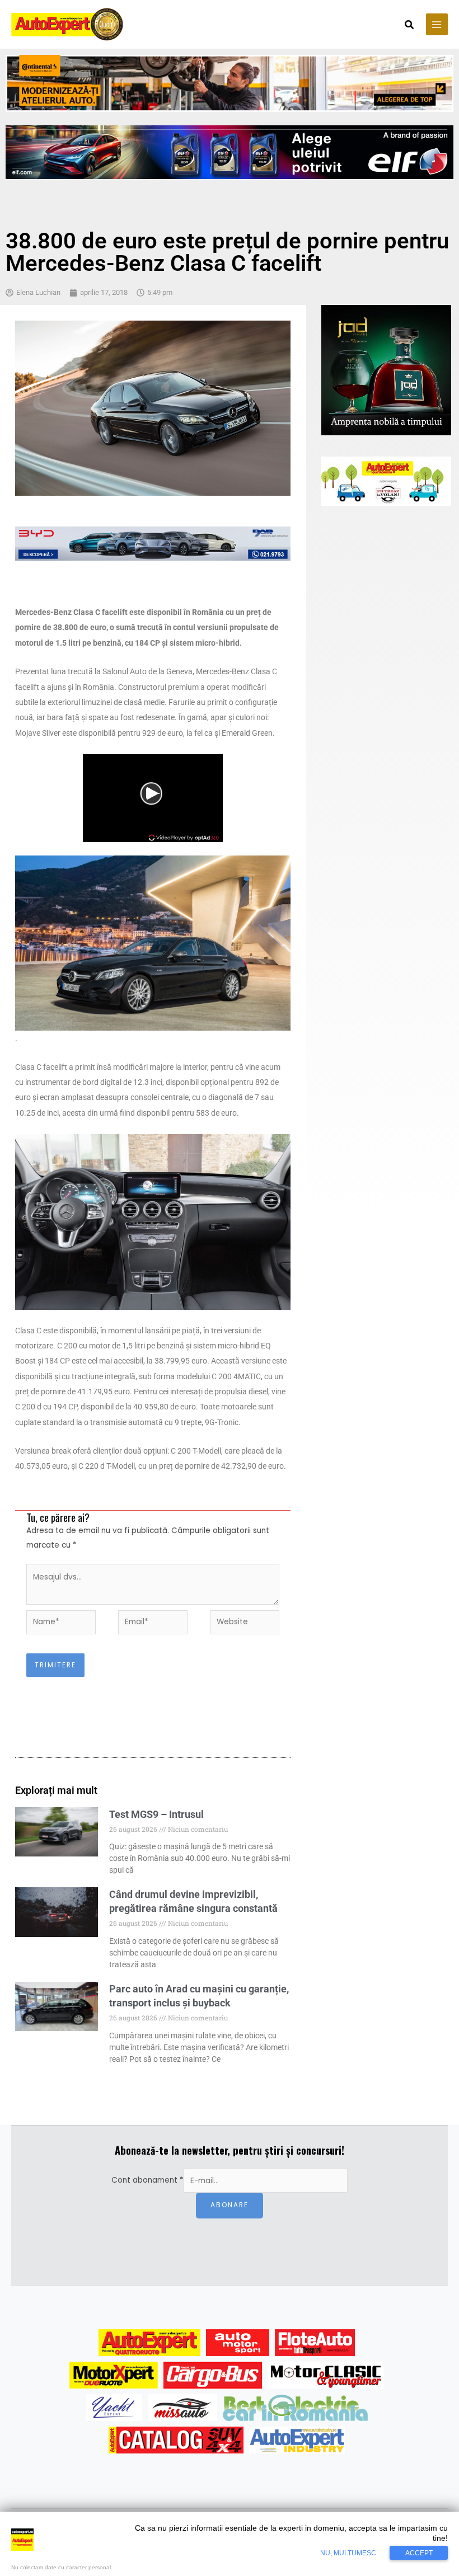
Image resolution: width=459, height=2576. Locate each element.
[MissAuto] (183, 2408)
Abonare (230, 2205)
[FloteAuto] (315, 2343)
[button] (410, 26)
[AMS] (238, 2343)
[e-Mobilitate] (295, 2408)
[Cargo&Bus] (212, 2375)
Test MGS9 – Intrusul (156, 1814)
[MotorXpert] (114, 2375)
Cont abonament (147, 2181)
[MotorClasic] (326, 2375)
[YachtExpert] (114, 2408)
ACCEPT (419, 2553)
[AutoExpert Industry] (297, 2440)
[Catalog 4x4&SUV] (176, 2440)
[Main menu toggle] (437, 24)
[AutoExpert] (149, 2343)
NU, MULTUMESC (348, 2553)
